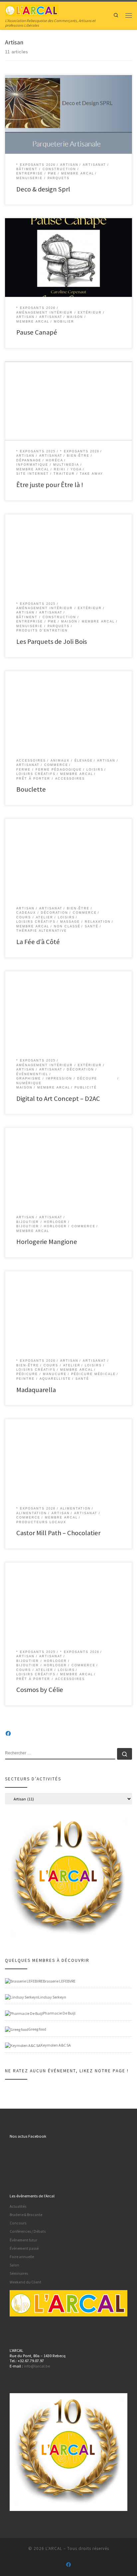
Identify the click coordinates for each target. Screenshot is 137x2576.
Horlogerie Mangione (47, 1242)
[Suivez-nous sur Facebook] (8, 1734)
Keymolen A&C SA (56, 2045)
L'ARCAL (54, 2548)
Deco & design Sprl (43, 189)
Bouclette (31, 789)
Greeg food (37, 2029)
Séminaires (19, 2273)
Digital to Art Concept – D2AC (58, 1099)
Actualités (18, 2206)
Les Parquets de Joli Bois (52, 641)
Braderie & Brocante (26, 2215)
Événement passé (24, 2248)
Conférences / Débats (28, 2231)
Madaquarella (36, 1390)
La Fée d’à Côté (38, 942)
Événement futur (23, 2240)
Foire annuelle (22, 2257)
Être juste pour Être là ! (50, 485)
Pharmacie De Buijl (59, 2013)
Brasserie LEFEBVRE (59, 1981)
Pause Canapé (37, 332)
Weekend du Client (25, 2282)
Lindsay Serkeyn (52, 1997)
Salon (14, 2265)
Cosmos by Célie (40, 1690)
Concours (18, 2223)
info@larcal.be (37, 2366)
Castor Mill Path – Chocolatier (58, 1533)
